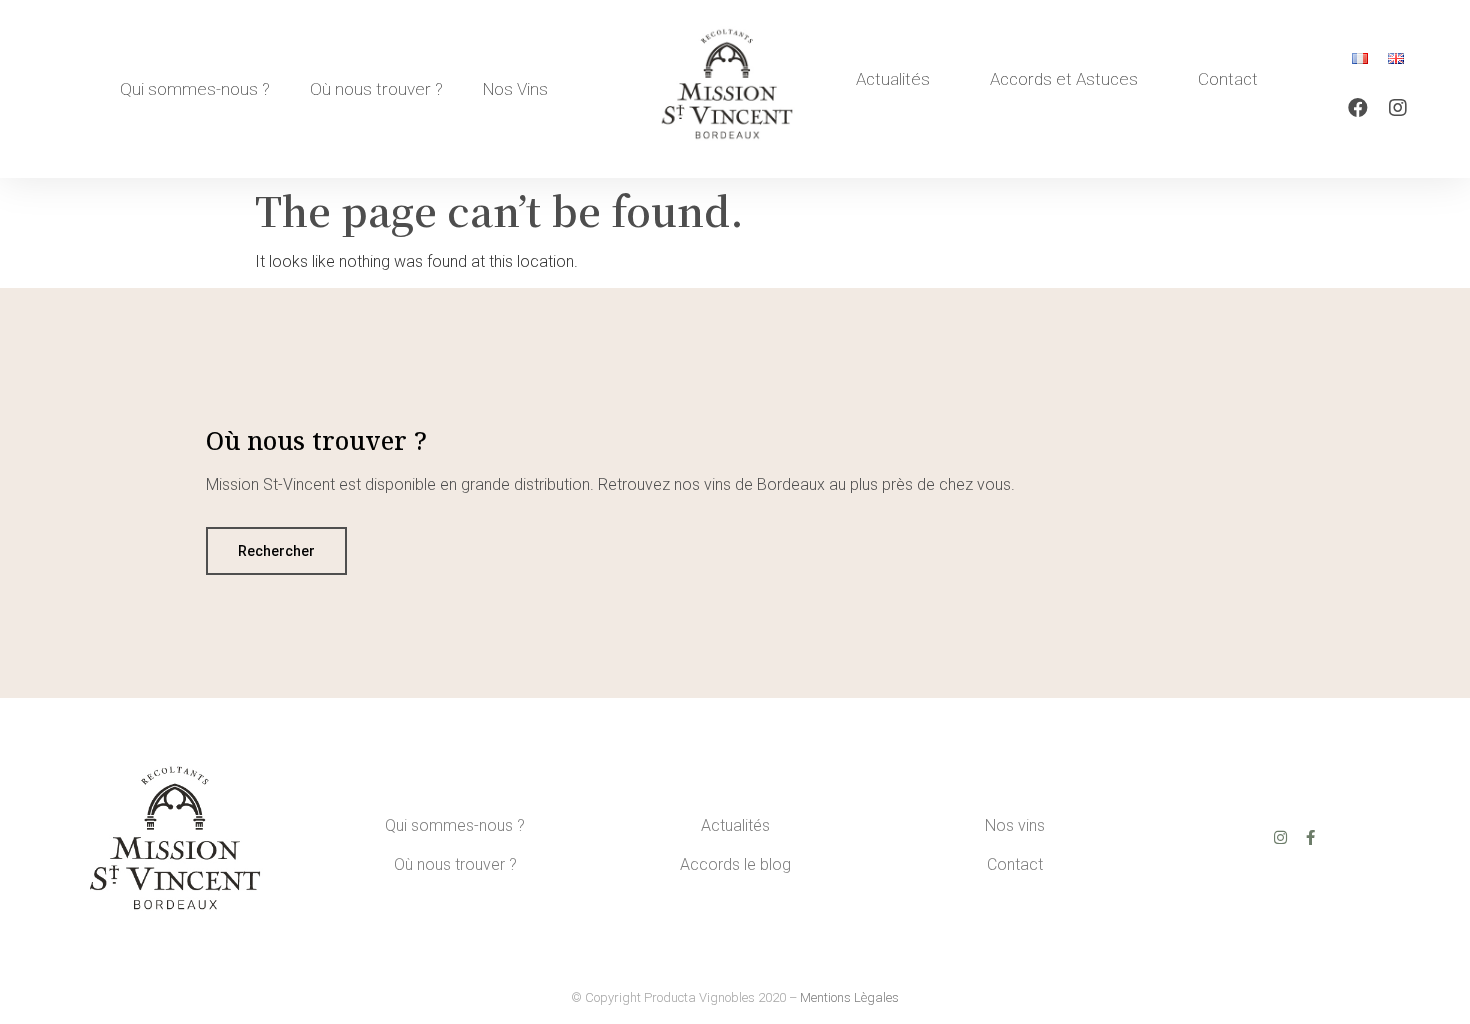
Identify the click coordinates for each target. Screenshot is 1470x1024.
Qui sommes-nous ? (195, 89)
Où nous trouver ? (376, 89)
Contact (1228, 79)
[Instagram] (1398, 108)
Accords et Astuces (1064, 79)
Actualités (893, 79)
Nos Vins (515, 89)
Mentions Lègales (849, 997)
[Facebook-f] (1310, 837)
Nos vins (1015, 825)
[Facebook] (1358, 108)
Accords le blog (735, 864)
